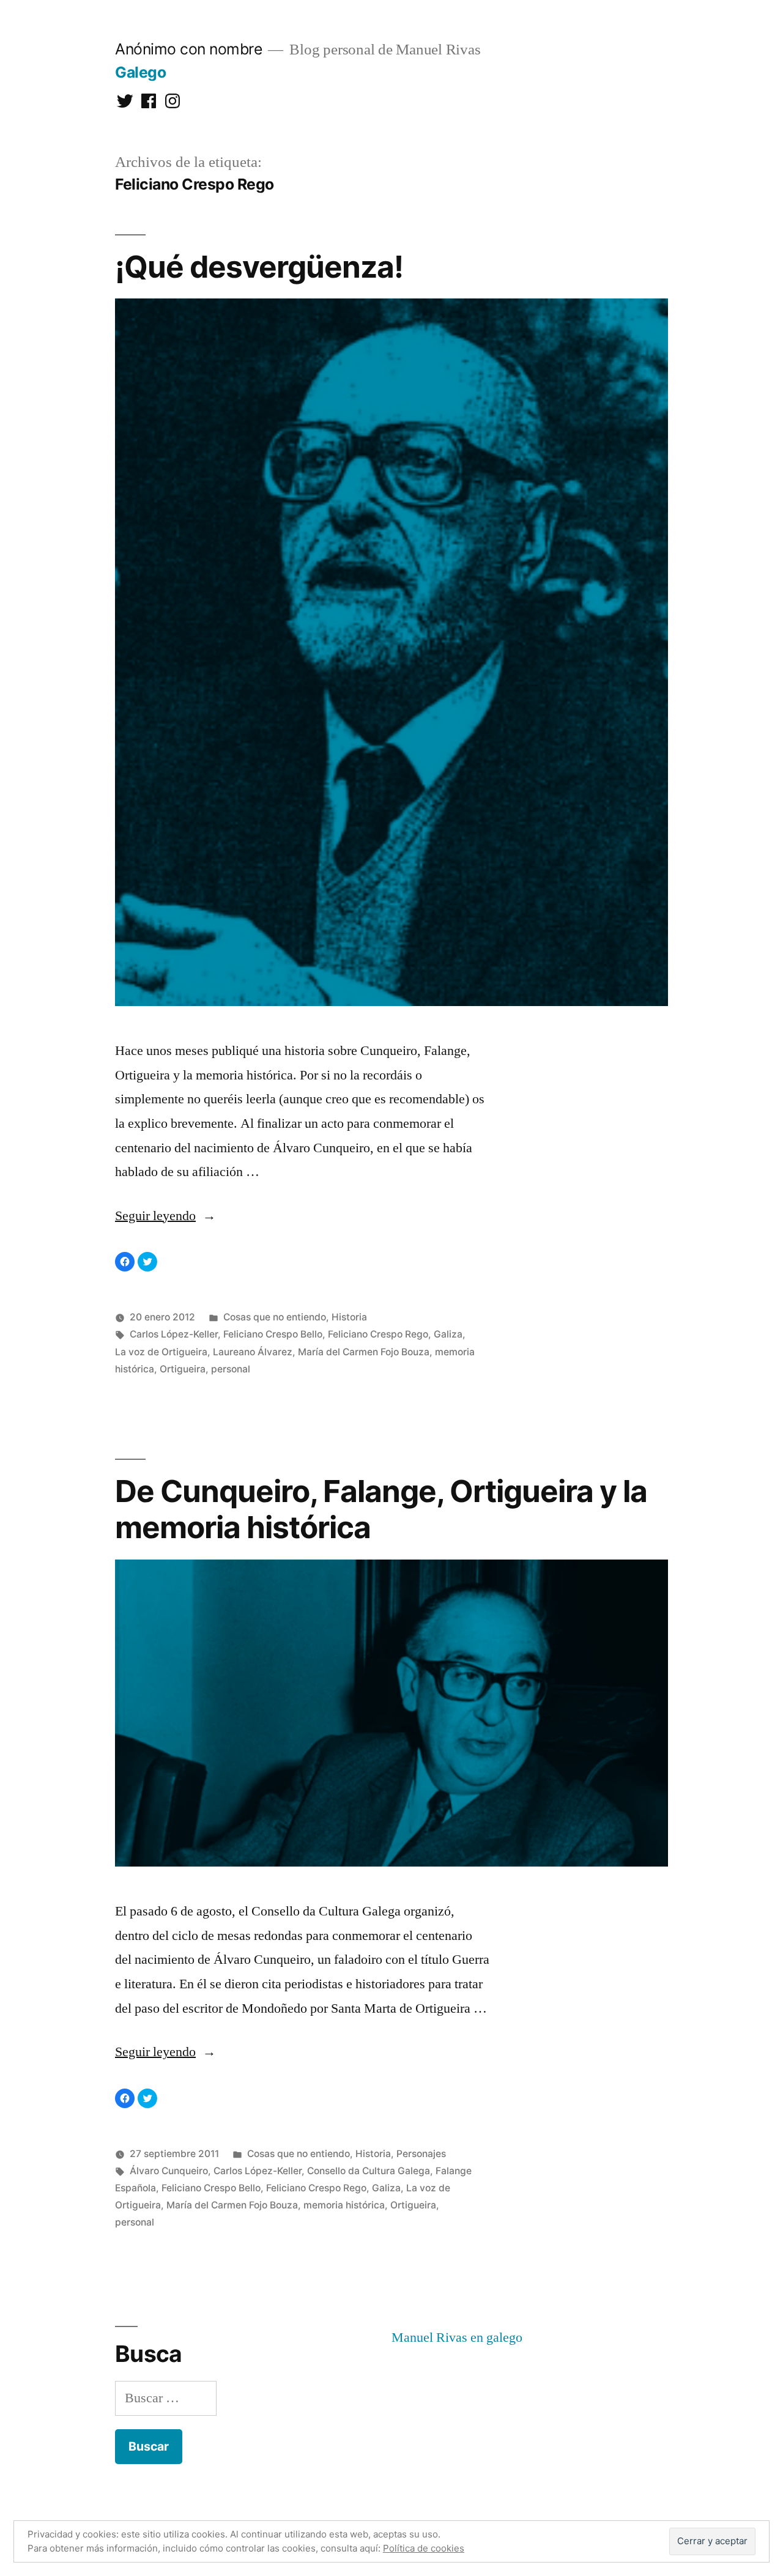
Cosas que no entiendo (275, 1317)
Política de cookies (424, 2548)
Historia (349, 1317)
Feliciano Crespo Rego (378, 1334)
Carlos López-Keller (174, 1334)
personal (231, 1369)
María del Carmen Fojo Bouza (364, 1352)
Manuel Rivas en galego (457, 2337)
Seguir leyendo (165, 1216)
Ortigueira (183, 1369)
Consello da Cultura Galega (369, 2171)
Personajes (421, 2154)
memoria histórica (344, 2205)
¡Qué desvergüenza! (259, 267)
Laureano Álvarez (253, 1352)
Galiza (448, 1334)
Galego (140, 72)
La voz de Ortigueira (161, 1352)
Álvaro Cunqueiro (169, 2171)
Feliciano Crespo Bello (273, 1334)
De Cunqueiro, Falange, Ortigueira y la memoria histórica (381, 1509)
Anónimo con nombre (188, 49)
